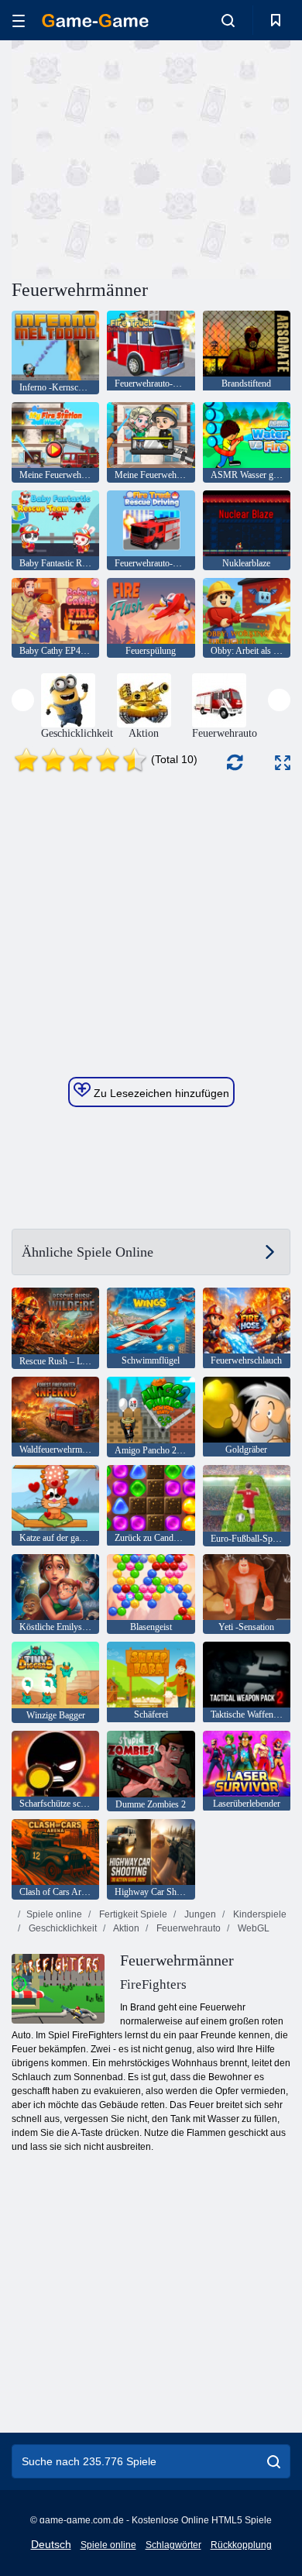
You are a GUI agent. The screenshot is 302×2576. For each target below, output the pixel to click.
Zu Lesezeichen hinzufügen (160, 1093)
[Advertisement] (142, 157)
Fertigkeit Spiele (132, 1914)
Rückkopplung (241, 2545)
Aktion (125, 1928)
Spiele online (54, 1914)
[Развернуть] (283, 763)
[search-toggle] (228, 20)
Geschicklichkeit (62, 1928)
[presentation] (23, 700)
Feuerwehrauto (187, 1928)
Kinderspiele (259, 1914)
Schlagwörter (173, 2545)
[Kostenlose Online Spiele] (95, 21)
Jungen (199, 1914)
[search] (274, 2461)
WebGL (252, 1928)
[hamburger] (19, 21)
